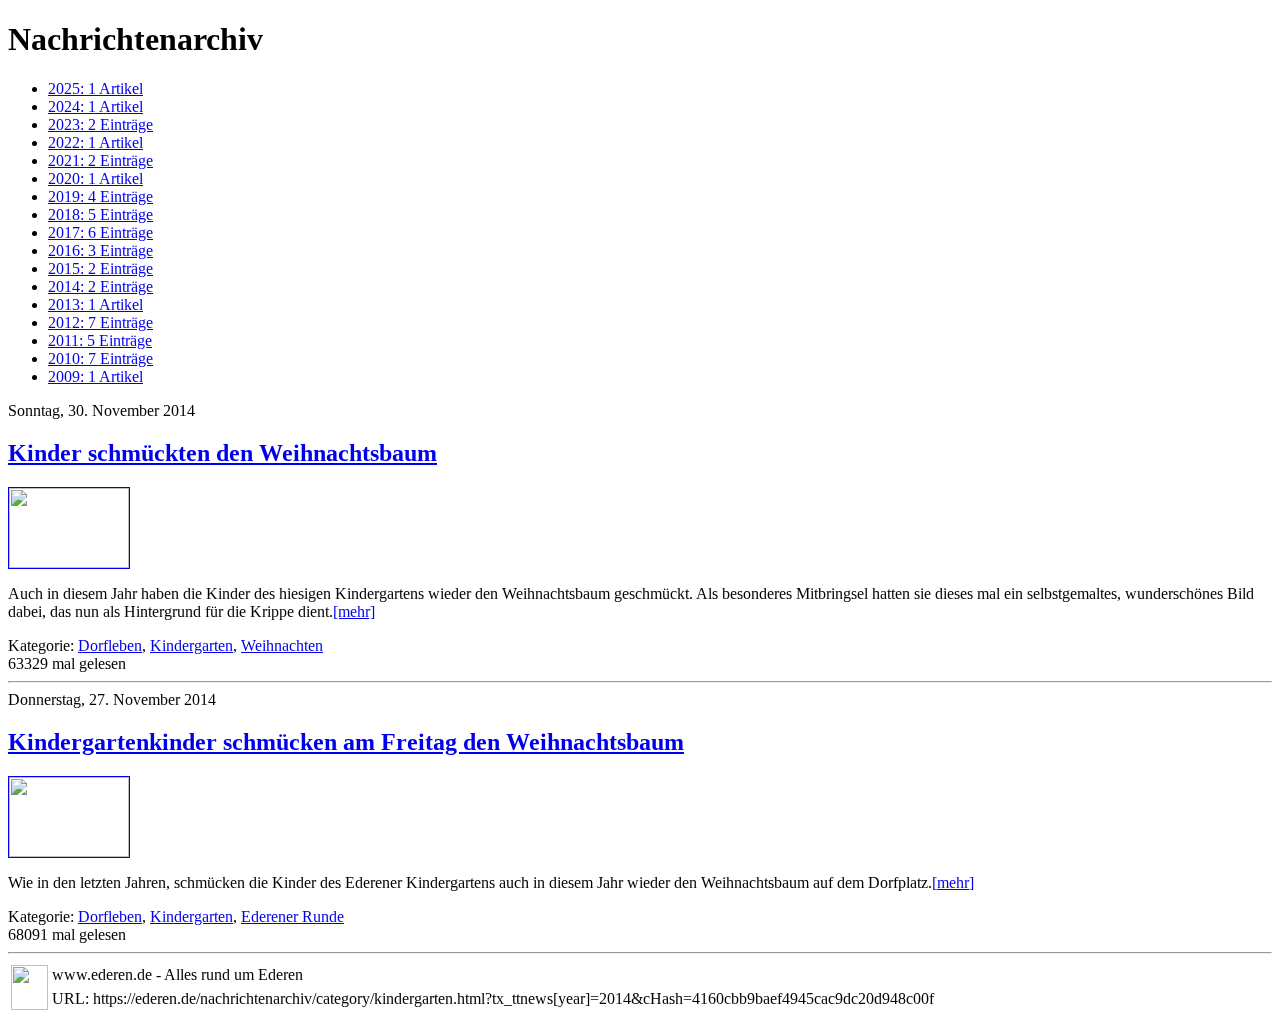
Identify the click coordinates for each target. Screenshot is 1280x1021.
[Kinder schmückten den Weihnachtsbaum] (69, 562)
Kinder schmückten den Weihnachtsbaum (222, 453)
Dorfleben (110, 645)
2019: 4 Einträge (100, 196)
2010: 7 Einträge (100, 358)
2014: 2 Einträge (100, 286)
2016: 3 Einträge (100, 250)
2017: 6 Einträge (100, 232)
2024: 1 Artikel (95, 106)
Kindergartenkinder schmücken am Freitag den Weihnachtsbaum (346, 742)
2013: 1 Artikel (95, 304)
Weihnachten (282, 645)
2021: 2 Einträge (100, 160)
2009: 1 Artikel (95, 376)
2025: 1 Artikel (95, 88)
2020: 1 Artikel (95, 178)
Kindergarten (191, 645)
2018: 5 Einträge (100, 214)
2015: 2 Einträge (100, 268)
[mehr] (354, 611)
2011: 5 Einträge (100, 340)
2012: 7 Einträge (100, 322)
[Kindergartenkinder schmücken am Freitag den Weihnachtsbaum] (69, 851)
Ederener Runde (292, 916)
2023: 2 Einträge (100, 124)
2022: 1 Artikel (95, 142)
